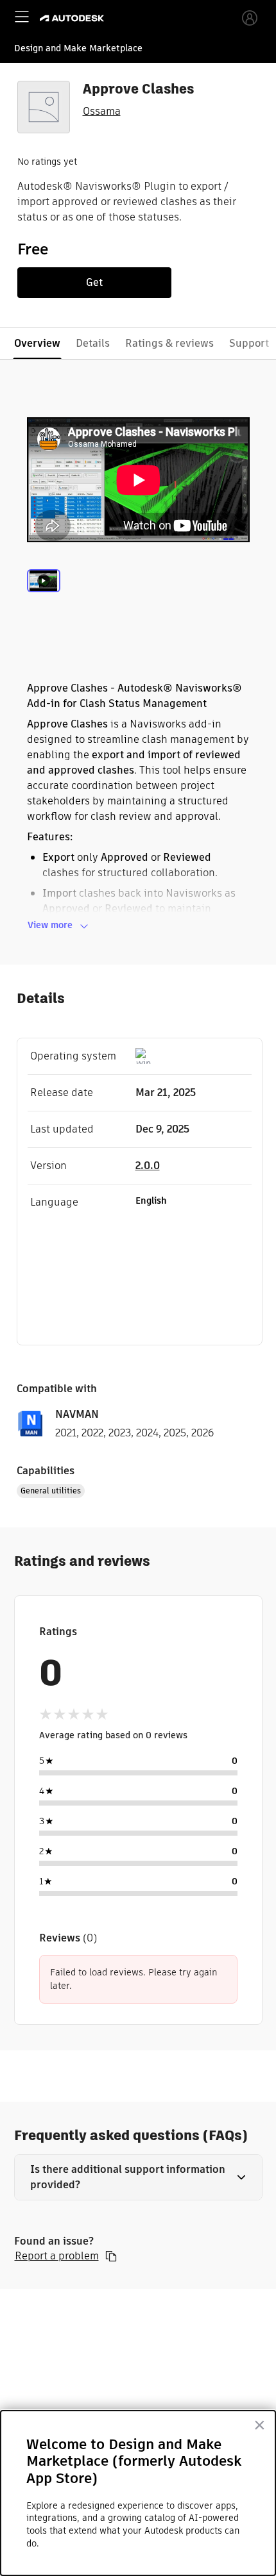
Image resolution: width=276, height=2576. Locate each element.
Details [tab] (93, 343)
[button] (138, 2177)
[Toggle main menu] (22, 17)
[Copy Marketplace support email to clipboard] (111, 2256)
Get (94, 282)
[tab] (44, 596)
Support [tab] (249, 343)
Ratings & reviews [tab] (169, 343)
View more (50, 925)
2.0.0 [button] (148, 1166)
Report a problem (57, 2256)
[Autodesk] (73, 18)
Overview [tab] (37, 343)
